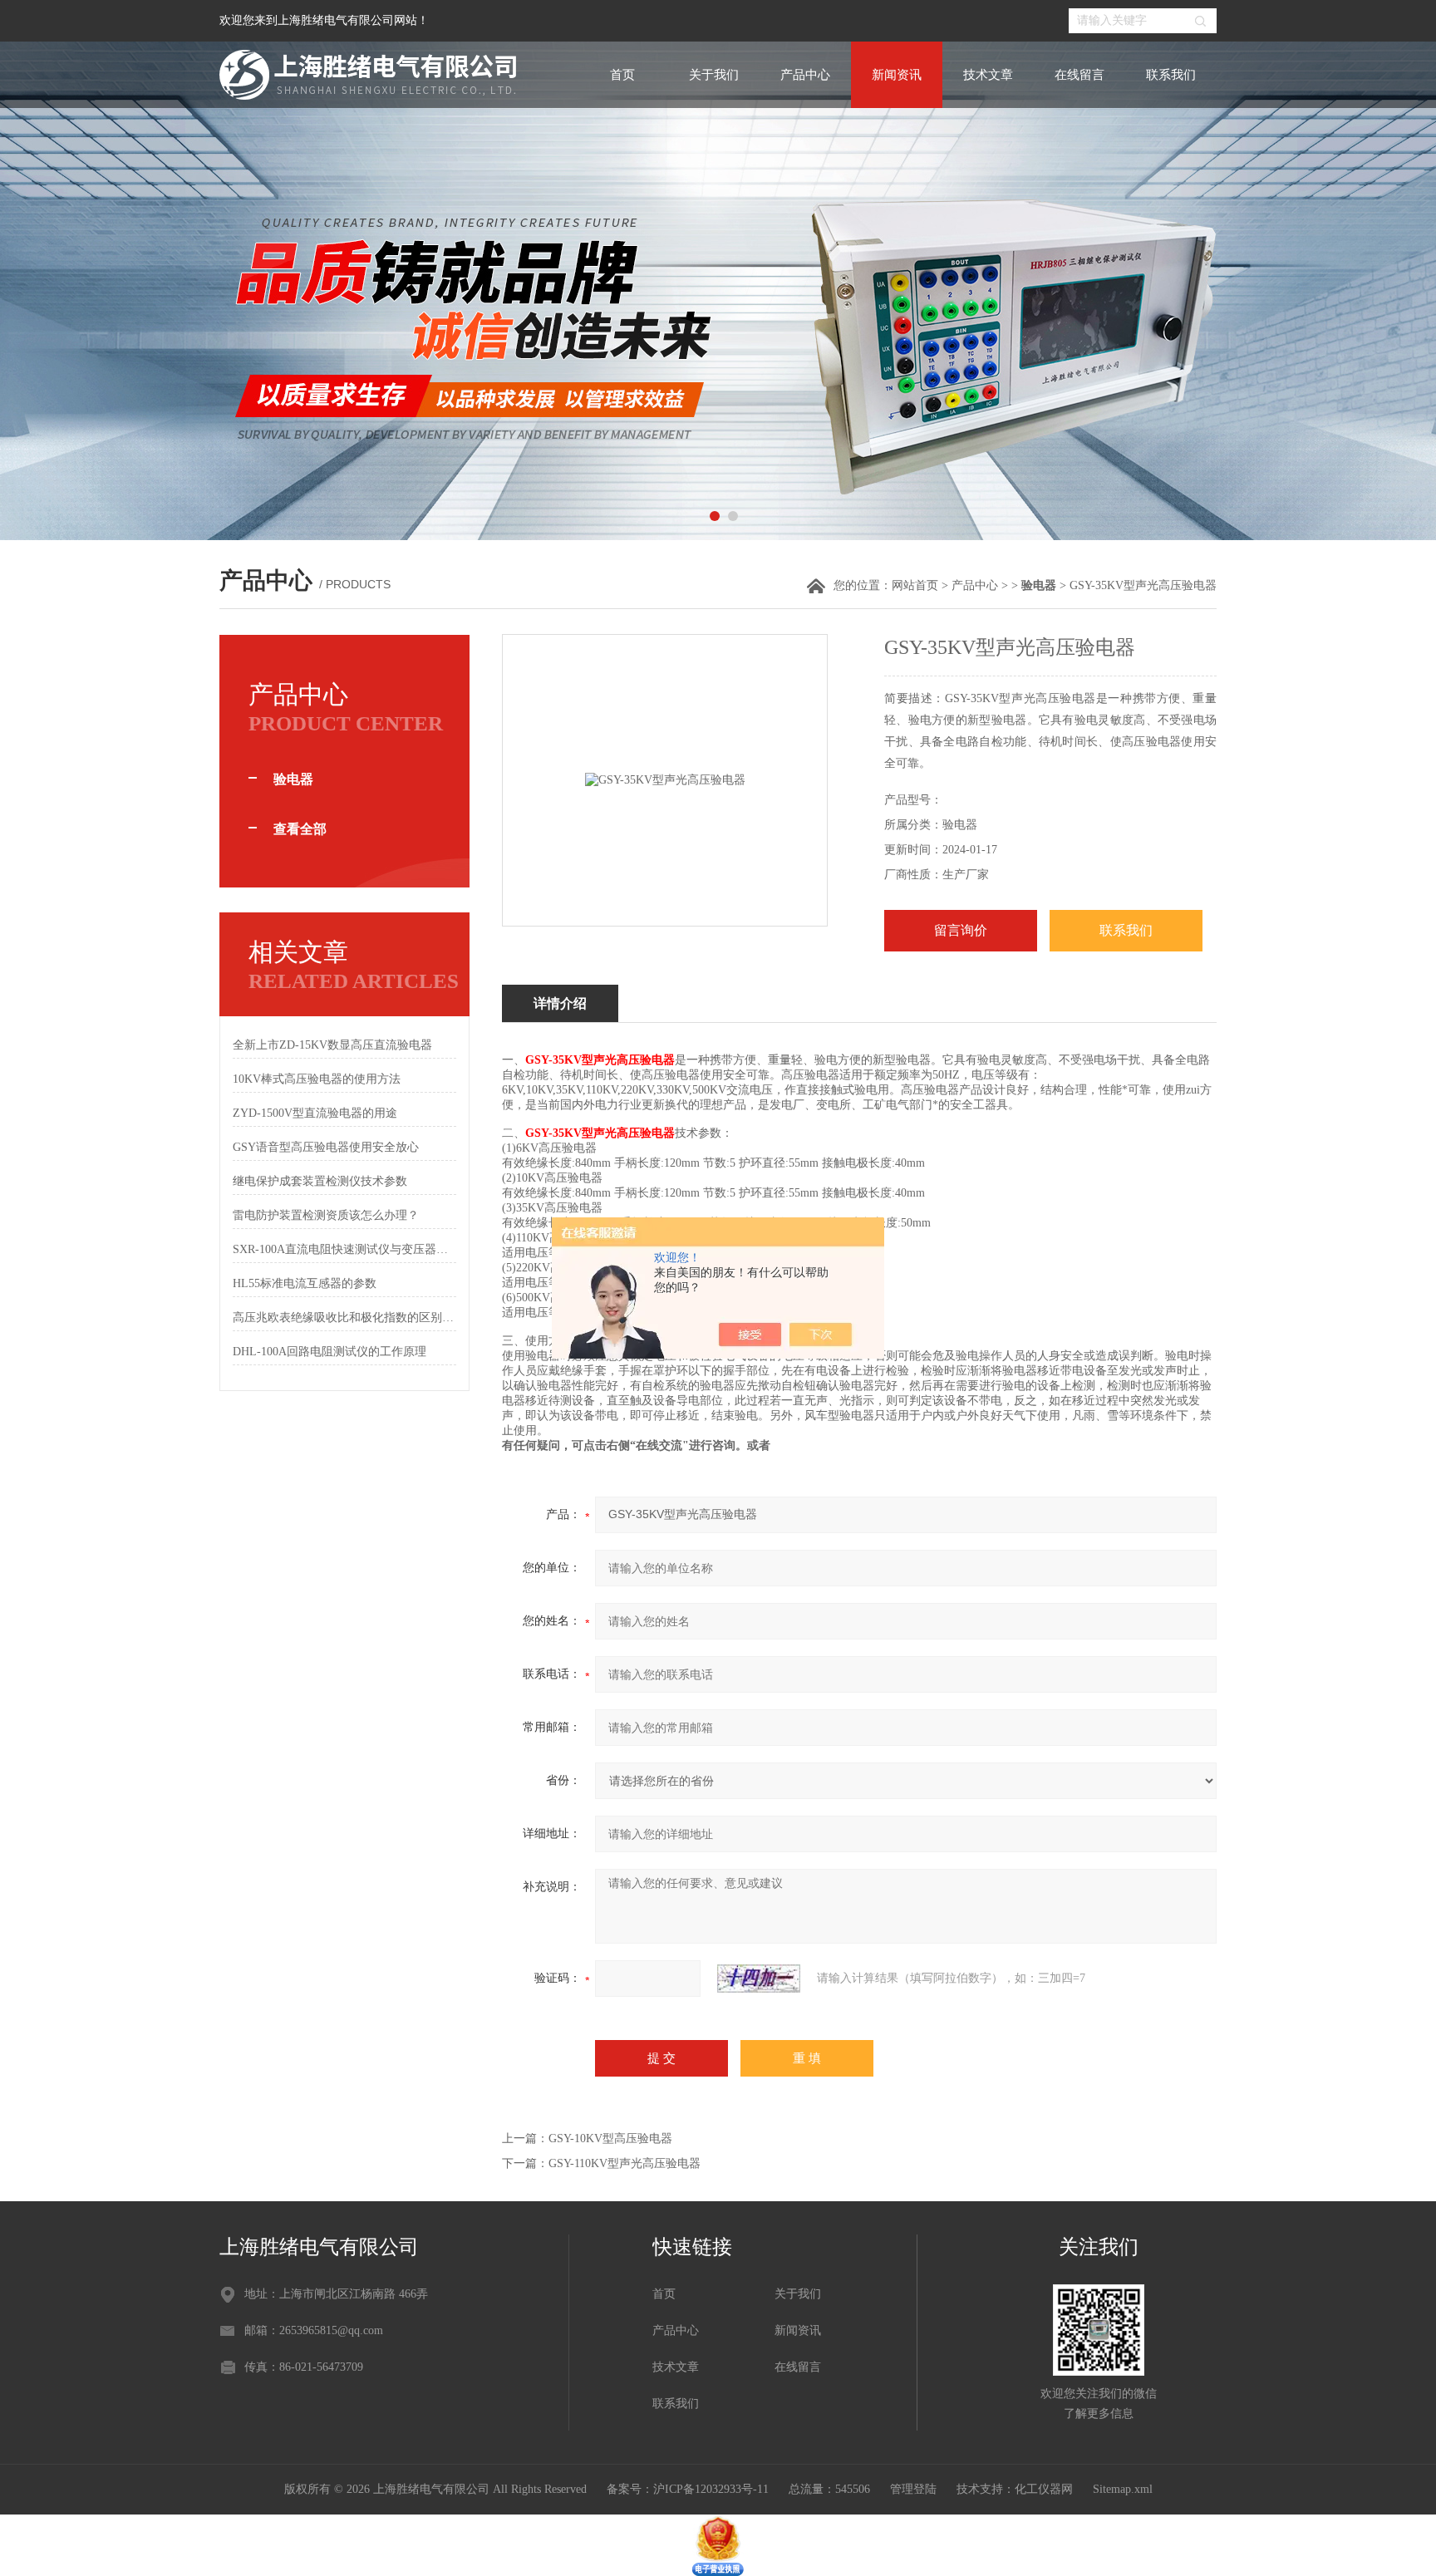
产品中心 (805, 75)
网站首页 (915, 585)
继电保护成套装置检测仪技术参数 (320, 1181)
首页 (622, 75)
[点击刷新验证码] (759, 1979)
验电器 (293, 779)
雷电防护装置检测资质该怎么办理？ (326, 1215)
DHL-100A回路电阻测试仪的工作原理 (329, 1352)
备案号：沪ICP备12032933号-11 (688, 2489)
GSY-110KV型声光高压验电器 (625, 2163)
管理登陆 (913, 2489)
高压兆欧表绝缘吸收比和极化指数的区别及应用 (344, 1317)
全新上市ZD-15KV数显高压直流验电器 (332, 1045)
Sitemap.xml (1123, 2489)
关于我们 (714, 75)
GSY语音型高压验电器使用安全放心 (326, 1147)
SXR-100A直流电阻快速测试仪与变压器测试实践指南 (344, 1249)
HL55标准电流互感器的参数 (305, 1283)
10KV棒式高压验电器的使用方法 (317, 1079)
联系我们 (1171, 75)
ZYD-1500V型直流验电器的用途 (315, 1113)
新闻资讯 (897, 75)
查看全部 (300, 829)
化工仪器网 (1044, 2489)
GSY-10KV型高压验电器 (610, 2138)
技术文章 (988, 75)
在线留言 (1079, 75)
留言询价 (961, 930)
